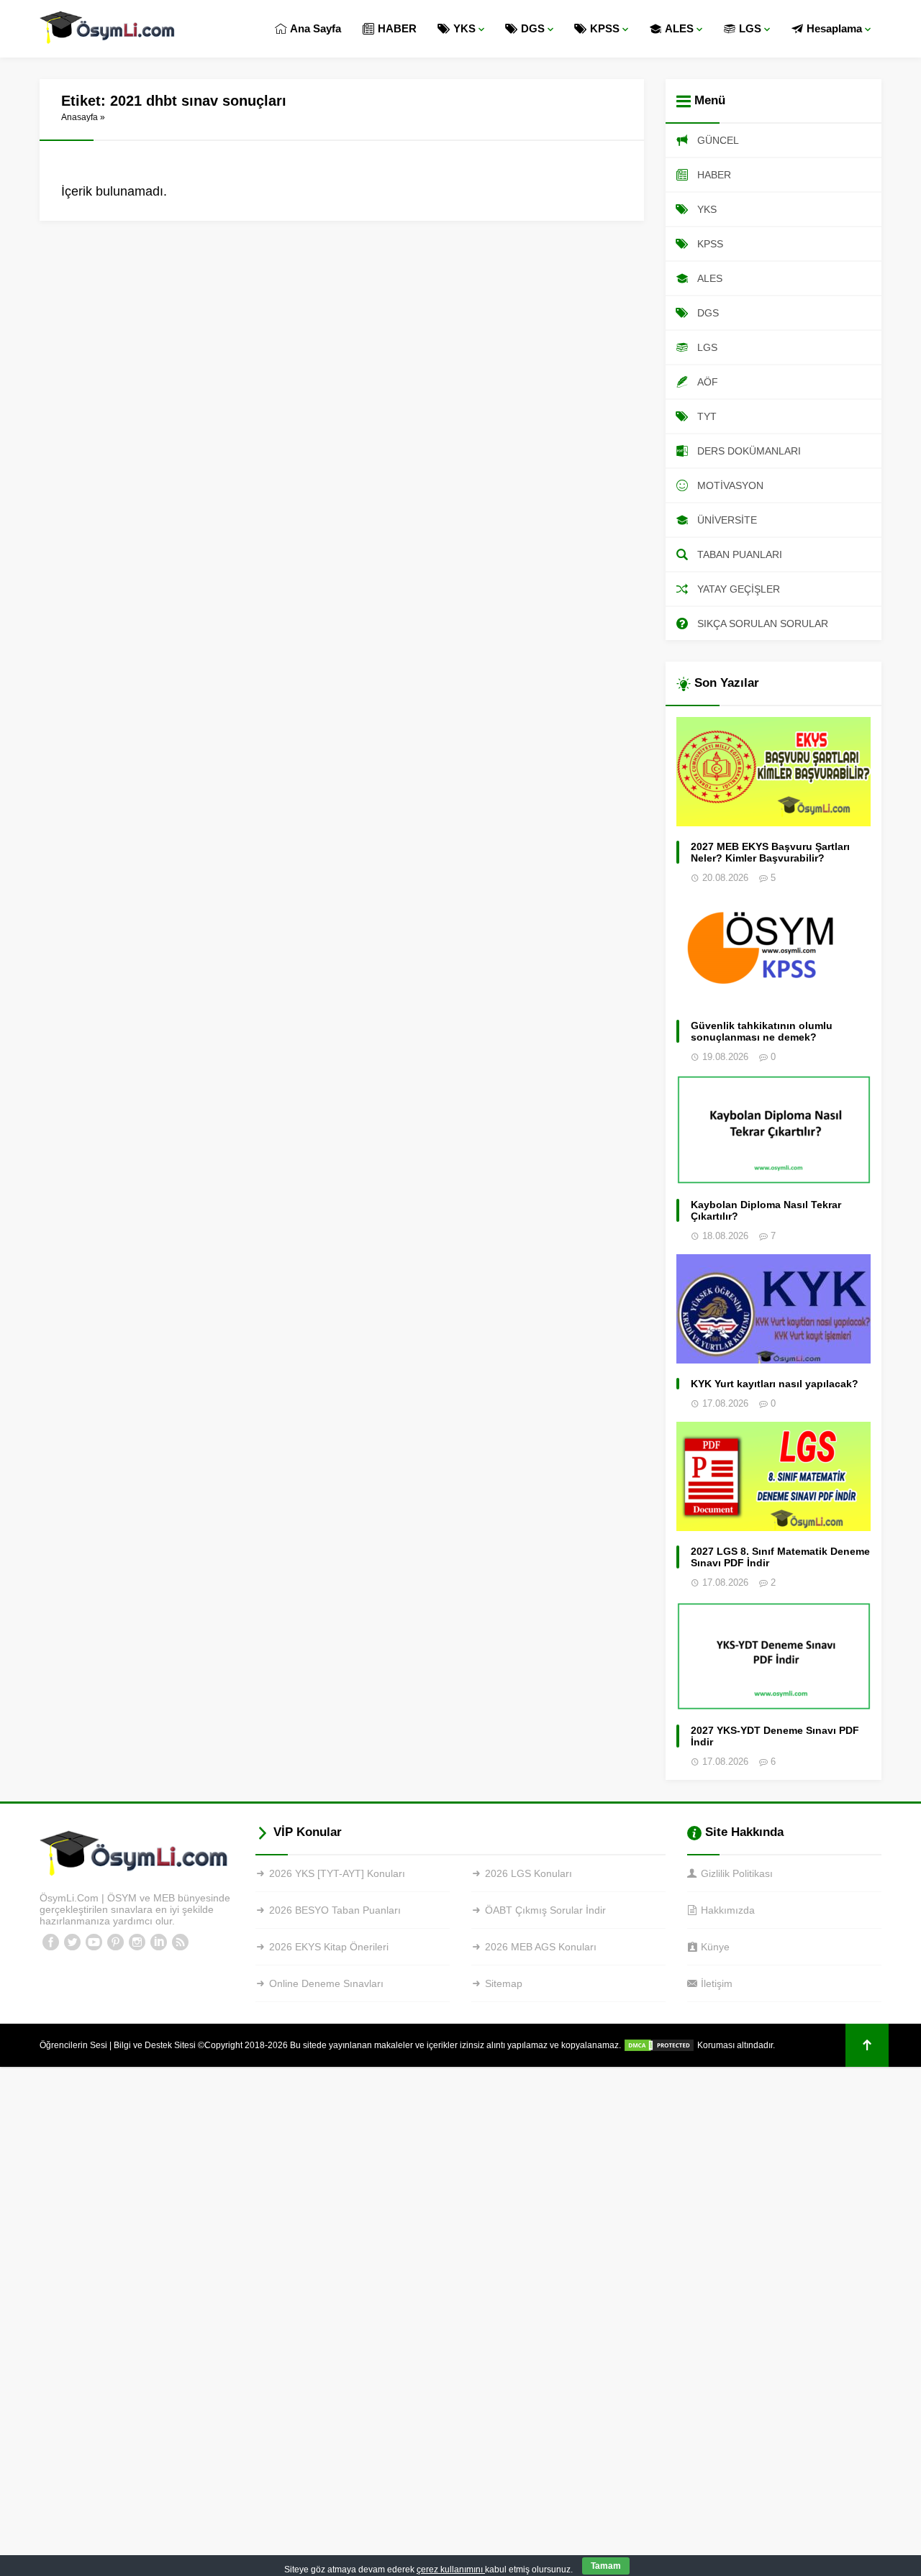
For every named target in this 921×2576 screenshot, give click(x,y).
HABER (397, 28)
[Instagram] (137, 1942)
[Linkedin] (158, 1942)
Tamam (606, 2566)
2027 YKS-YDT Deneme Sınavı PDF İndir (775, 1736)
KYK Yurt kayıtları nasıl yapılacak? (775, 1384)
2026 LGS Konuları (528, 1873)
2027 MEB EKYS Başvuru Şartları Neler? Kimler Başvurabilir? (770, 852)
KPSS (605, 28)
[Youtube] (94, 1942)
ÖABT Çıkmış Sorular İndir (545, 1910)
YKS (464, 28)
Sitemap (504, 1983)
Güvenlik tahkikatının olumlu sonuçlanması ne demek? (762, 1031)
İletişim (717, 1983)
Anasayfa (80, 117)
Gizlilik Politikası (737, 1873)
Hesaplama (834, 28)
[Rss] (180, 1942)
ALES (679, 28)
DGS (533, 28)
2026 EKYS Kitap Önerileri (329, 1947)
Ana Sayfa (316, 28)
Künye (715, 1947)
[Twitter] (72, 1942)
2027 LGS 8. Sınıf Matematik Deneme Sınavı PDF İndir (780, 1557)
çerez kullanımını (451, 2570)
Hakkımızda (728, 1910)
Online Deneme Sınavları (326, 1983)
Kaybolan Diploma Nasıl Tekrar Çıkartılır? (766, 1210)
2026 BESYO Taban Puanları (335, 1910)
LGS (750, 28)
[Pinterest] (115, 1942)
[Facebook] (50, 1942)
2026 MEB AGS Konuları (541, 1947)
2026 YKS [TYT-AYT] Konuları (337, 1873)
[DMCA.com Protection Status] (659, 2045)
